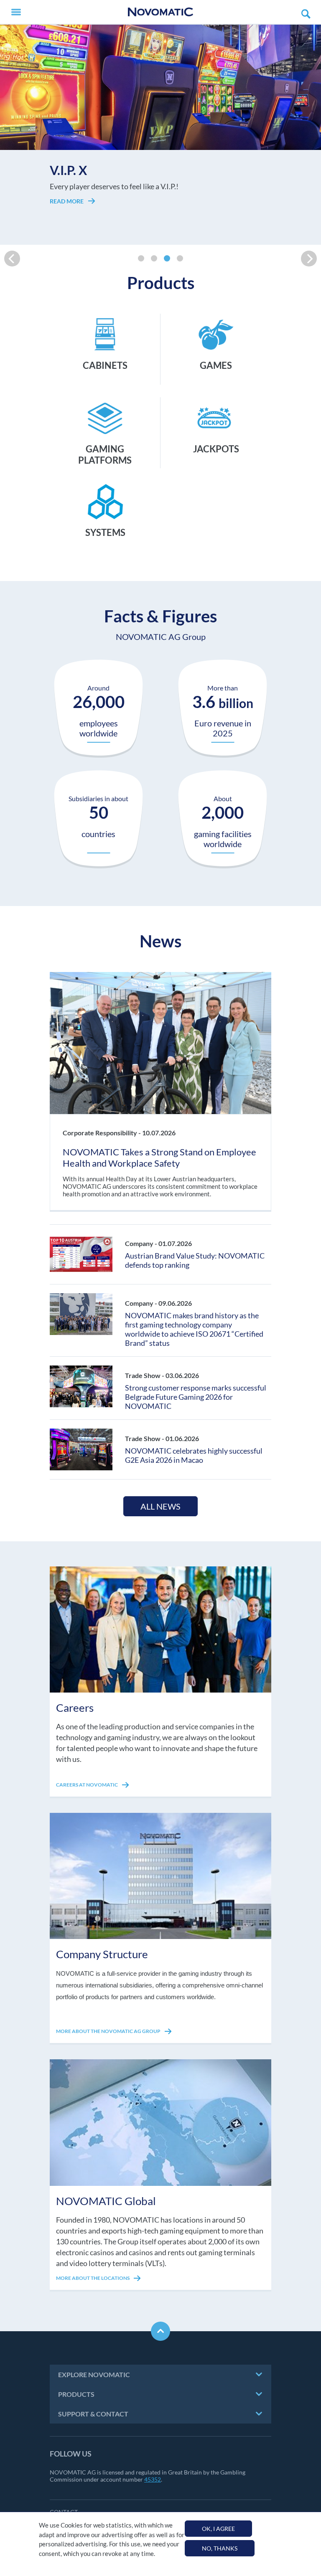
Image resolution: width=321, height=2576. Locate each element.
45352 (153, 2479)
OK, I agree (218, 2529)
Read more (67, 210)
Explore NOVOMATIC (94, 2374)
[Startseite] (160, 12)
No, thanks (220, 2548)
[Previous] (12, 259)
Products (76, 2394)
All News (160, 1506)
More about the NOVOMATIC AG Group (109, 2031)
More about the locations (93, 2278)
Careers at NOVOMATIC (87, 1785)
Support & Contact (93, 2414)
